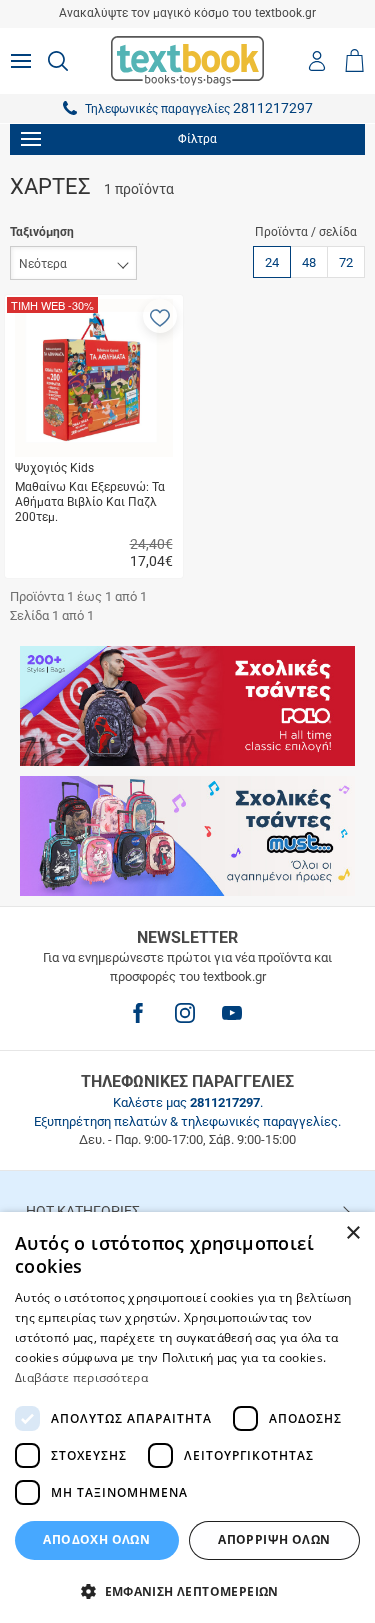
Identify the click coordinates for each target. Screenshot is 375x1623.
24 (272, 262)
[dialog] (187, 1417)
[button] (160, 316)
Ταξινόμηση (42, 232)
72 (346, 262)
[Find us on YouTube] (232, 1013)
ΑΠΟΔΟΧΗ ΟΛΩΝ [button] (96, 1539)
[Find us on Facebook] (138, 1013)
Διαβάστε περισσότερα (81, 1377)
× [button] (352, 1233)
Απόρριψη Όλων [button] (274, 1539)
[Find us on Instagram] (185, 1013)
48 (309, 262)
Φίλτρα (197, 139)
